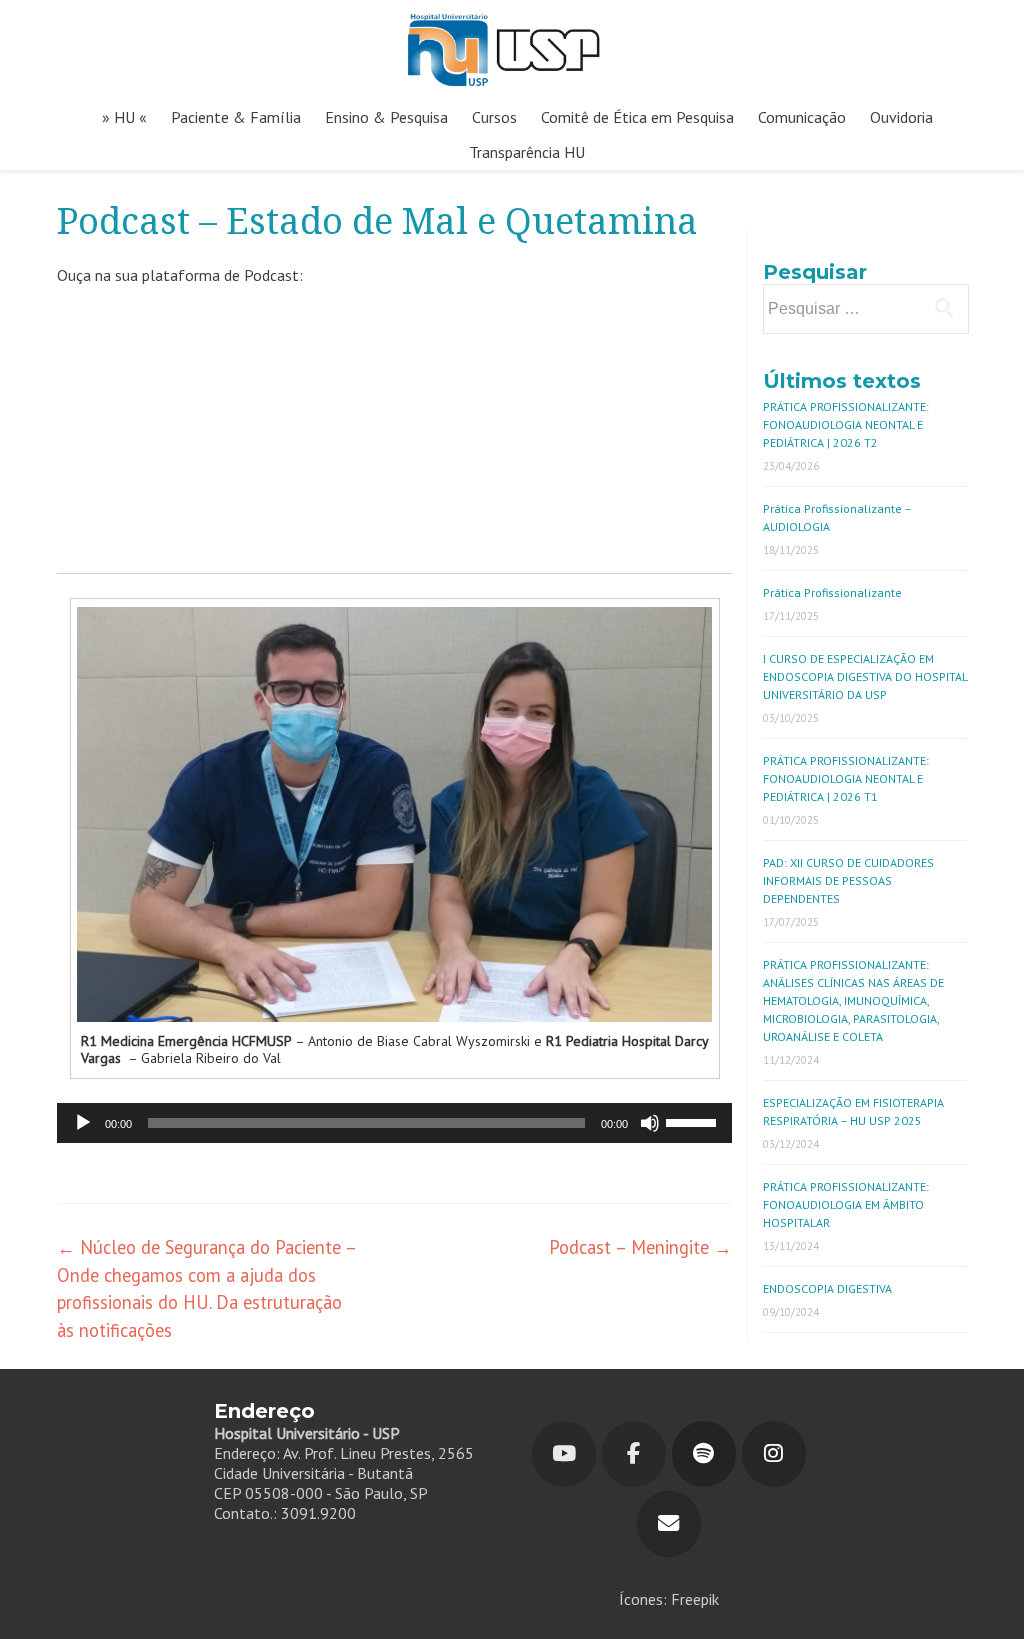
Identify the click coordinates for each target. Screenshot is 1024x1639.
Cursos (494, 117)
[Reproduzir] (83, 1123)
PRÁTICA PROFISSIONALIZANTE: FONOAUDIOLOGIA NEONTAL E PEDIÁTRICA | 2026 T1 (846, 778)
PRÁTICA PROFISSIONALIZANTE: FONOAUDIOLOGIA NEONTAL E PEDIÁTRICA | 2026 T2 (846, 424)
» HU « (124, 117)
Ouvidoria (901, 117)
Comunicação (802, 117)
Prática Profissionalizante (832, 592)
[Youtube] (564, 1454)
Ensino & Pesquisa (386, 117)
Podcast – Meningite (640, 1247)
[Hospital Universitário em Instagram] (774, 1454)
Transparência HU (527, 152)
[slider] (694, 1121)
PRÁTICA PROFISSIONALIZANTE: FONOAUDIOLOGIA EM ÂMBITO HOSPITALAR (846, 1204)
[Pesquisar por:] (865, 309)
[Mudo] (650, 1123)
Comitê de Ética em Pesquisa (637, 117)
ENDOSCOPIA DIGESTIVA (827, 1288)
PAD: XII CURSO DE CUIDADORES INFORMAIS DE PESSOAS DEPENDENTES (848, 880)
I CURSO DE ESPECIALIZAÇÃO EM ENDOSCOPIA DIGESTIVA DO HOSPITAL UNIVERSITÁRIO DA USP (865, 676)
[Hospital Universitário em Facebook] (634, 1454)
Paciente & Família (236, 117)
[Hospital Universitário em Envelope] (669, 1524)
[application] (394, 1123)
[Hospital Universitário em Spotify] (704, 1454)
